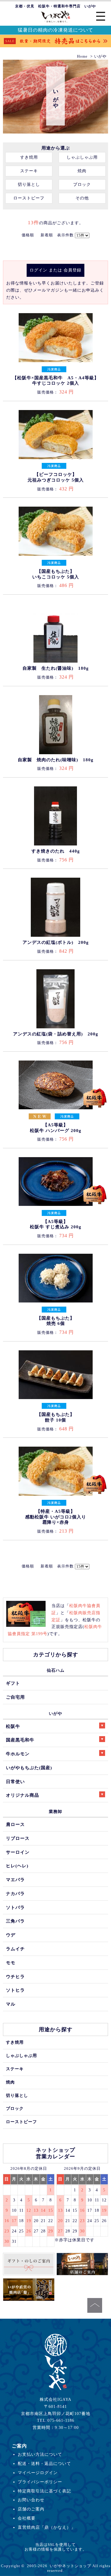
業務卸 (55, 1811)
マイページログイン (38, 2473)
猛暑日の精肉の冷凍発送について (55, 30)
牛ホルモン (18, 1754)
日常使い (15, 1781)
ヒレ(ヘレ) (17, 1866)
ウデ (11, 1935)
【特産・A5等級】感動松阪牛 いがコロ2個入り (56, 1517)
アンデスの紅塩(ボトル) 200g (56, 942)
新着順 (47, 235)
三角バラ (15, 1921)
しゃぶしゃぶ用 (82, 157)
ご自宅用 (15, 1697)
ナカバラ (15, 1893)
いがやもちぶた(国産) (29, 1768)
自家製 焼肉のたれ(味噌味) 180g (56, 760)
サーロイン (18, 1852)
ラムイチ (15, 1949)
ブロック (82, 184)
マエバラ (15, 1880)
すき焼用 (29, 157)
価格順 (28, 235)
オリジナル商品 (22, 1795)
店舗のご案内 (31, 2509)
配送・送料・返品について (44, 2463)
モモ (11, 1963)
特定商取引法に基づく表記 (44, 2491)
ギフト (13, 1683)
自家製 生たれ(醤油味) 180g (56, 668)
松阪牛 (13, 1726)
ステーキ (29, 171)
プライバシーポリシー (40, 2482)
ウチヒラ (15, 1976)
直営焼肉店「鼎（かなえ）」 (47, 2527)
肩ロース (15, 1824)
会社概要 (27, 2518)
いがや (55, 1713)
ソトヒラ (15, 1990)
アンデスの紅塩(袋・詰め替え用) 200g (56, 1034)
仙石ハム (56, 1670)
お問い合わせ (31, 2500)
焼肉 (82, 171)
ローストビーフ (29, 198)
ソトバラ (15, 1907)
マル (11, 2004)
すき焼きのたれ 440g (56, 851)
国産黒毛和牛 (20, 1740)
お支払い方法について (40, 2454)
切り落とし (29, 184)
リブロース (18, 1838)
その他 (82, 198)
